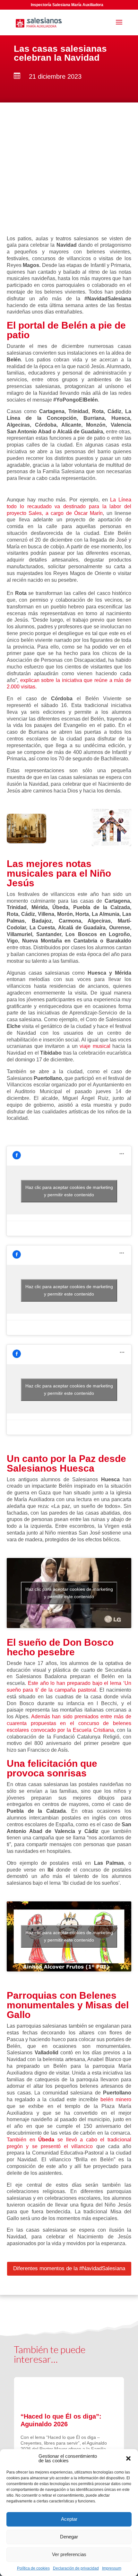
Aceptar (69, 2519)
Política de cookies (33, 2568)
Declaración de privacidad (76, 2568)
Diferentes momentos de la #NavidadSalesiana (69, 2268)
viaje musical (95, 1046)
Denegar (69, 2537)
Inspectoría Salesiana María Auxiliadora (67, 5)
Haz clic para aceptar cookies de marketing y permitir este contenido (69, 1191)
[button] (128, 2458)
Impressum (112, 2568)
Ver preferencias (69, 2554)
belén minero (116, 2099)
